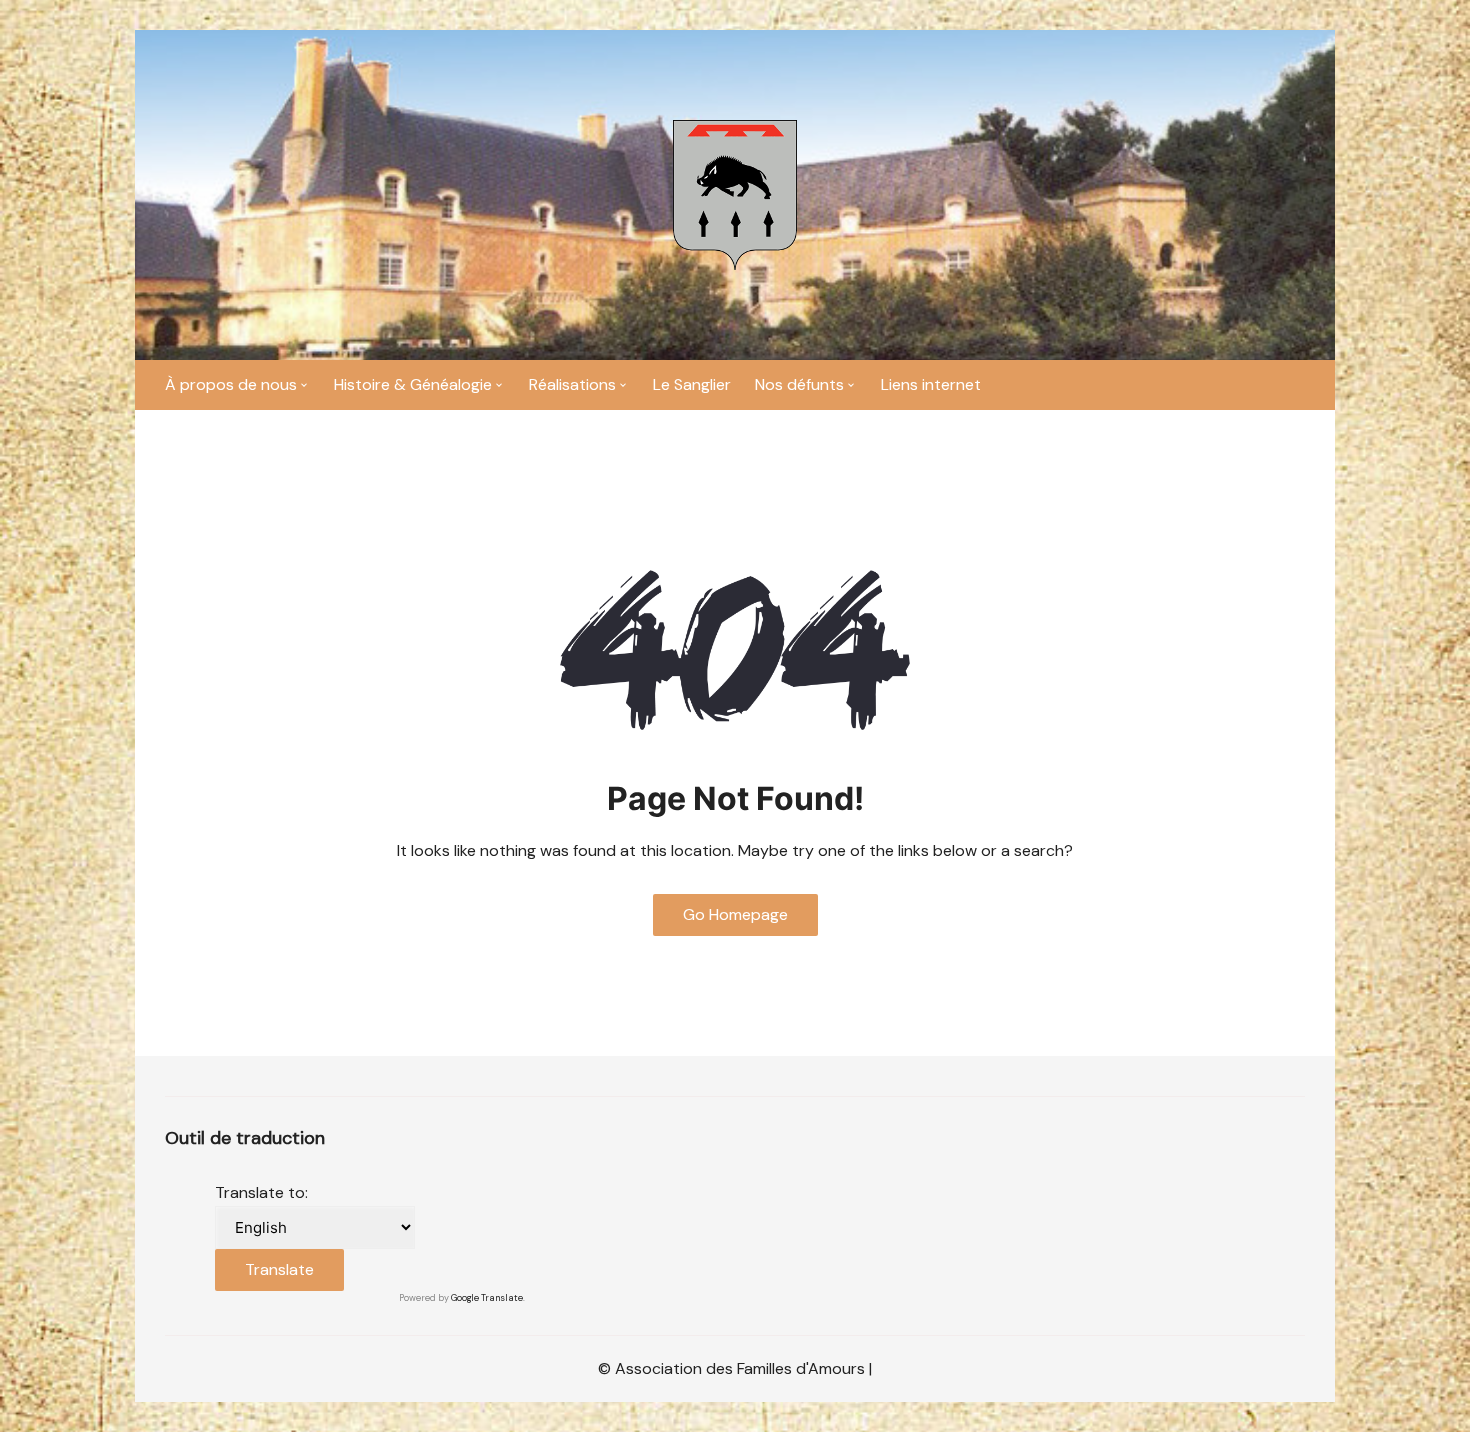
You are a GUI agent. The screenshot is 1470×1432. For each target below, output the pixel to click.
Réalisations (572, 384)
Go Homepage (735, 914)
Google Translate (487, 1298)
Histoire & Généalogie (413, 384)
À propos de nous (231, 384)
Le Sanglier (692, 384)
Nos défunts (799, 384)
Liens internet (931, 384)
